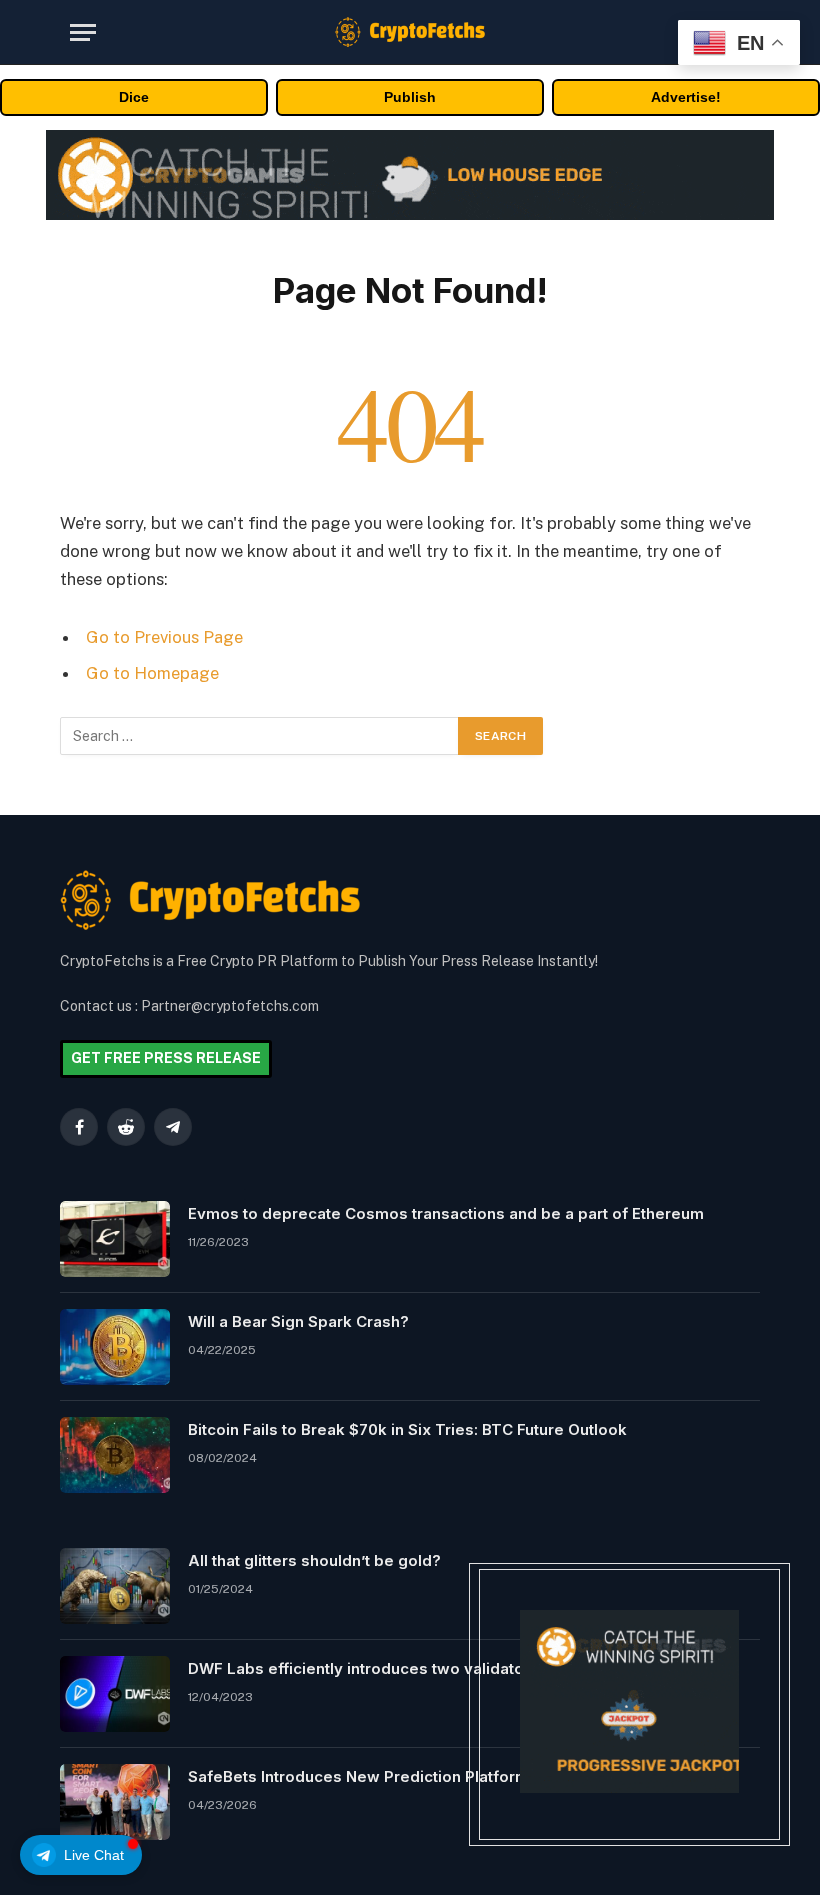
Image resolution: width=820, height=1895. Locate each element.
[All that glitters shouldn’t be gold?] (115, 1586)
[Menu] (83, 32)
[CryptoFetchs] (410, 32)
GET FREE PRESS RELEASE (166, 1058)
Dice (134, 97)
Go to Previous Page (164, 637)
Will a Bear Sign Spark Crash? (298, 1321)
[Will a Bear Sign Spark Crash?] (115, 1347)
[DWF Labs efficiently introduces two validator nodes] (115, 1694)
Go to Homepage (152, 673)
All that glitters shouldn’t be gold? (314, 1560)
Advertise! (686, 97)
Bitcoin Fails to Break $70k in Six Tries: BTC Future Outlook (407, 1429)
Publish (410, 97)
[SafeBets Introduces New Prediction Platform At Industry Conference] (115, 1802)
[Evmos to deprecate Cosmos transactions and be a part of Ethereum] (115, 1239)
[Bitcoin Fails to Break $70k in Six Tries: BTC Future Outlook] (115, 1455)
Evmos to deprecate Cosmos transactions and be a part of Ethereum (446, 1213)
